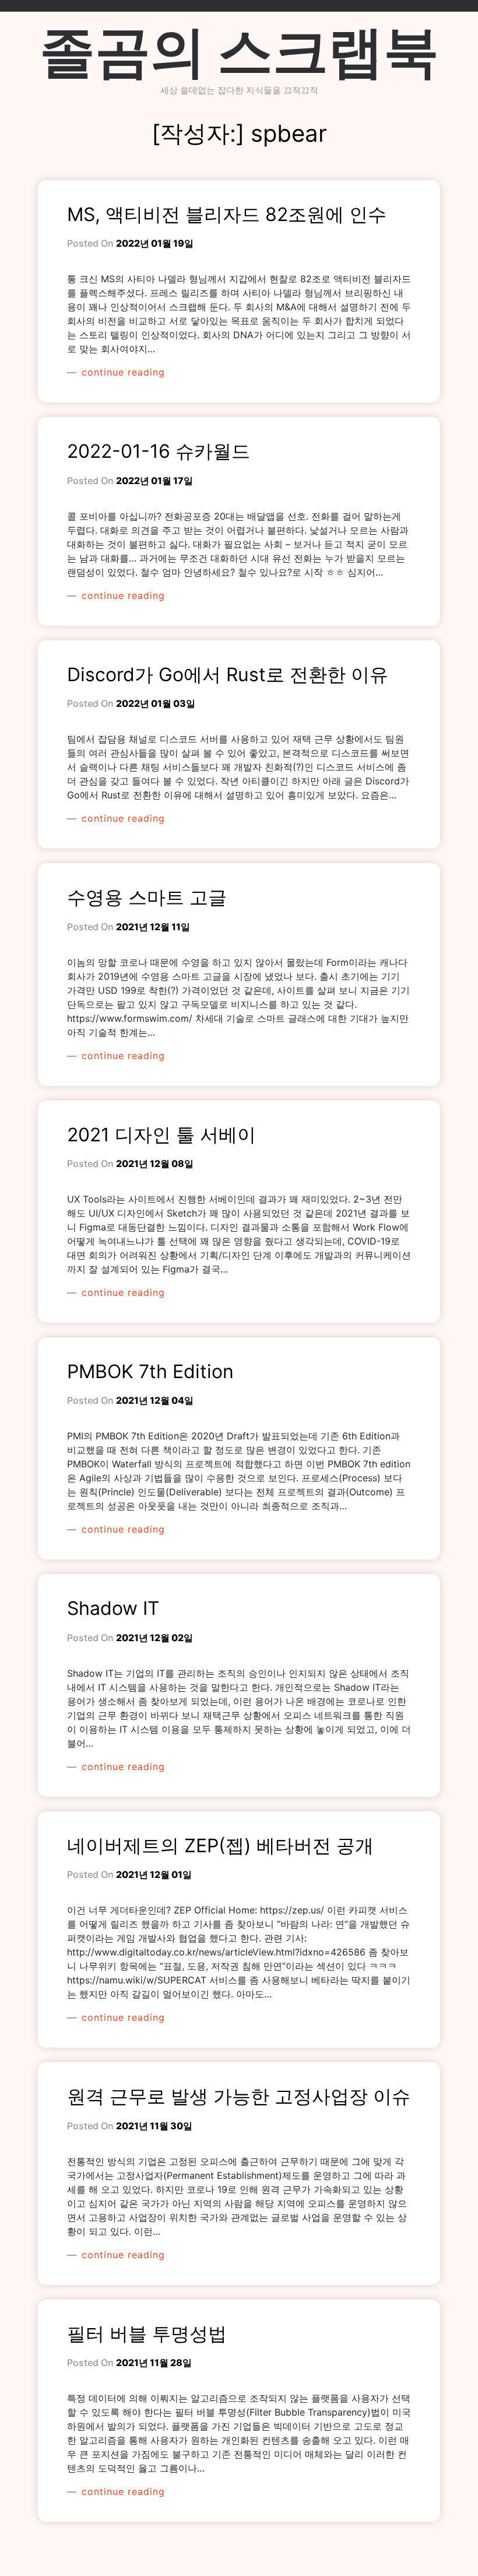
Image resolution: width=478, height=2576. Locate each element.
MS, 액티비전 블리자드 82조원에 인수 (227, 214)
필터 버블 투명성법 (147, 2334)
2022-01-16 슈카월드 (159, 451)
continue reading (122, 372)
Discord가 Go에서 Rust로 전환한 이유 (228, 674)
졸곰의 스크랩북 (239, 51)
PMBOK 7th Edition (150, 1371)
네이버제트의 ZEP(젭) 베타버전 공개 (220, 1846)
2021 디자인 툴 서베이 (161, 1135)
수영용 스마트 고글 (147, 897)
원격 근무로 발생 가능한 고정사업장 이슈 (239, 2096)
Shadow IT (113, 1608)
